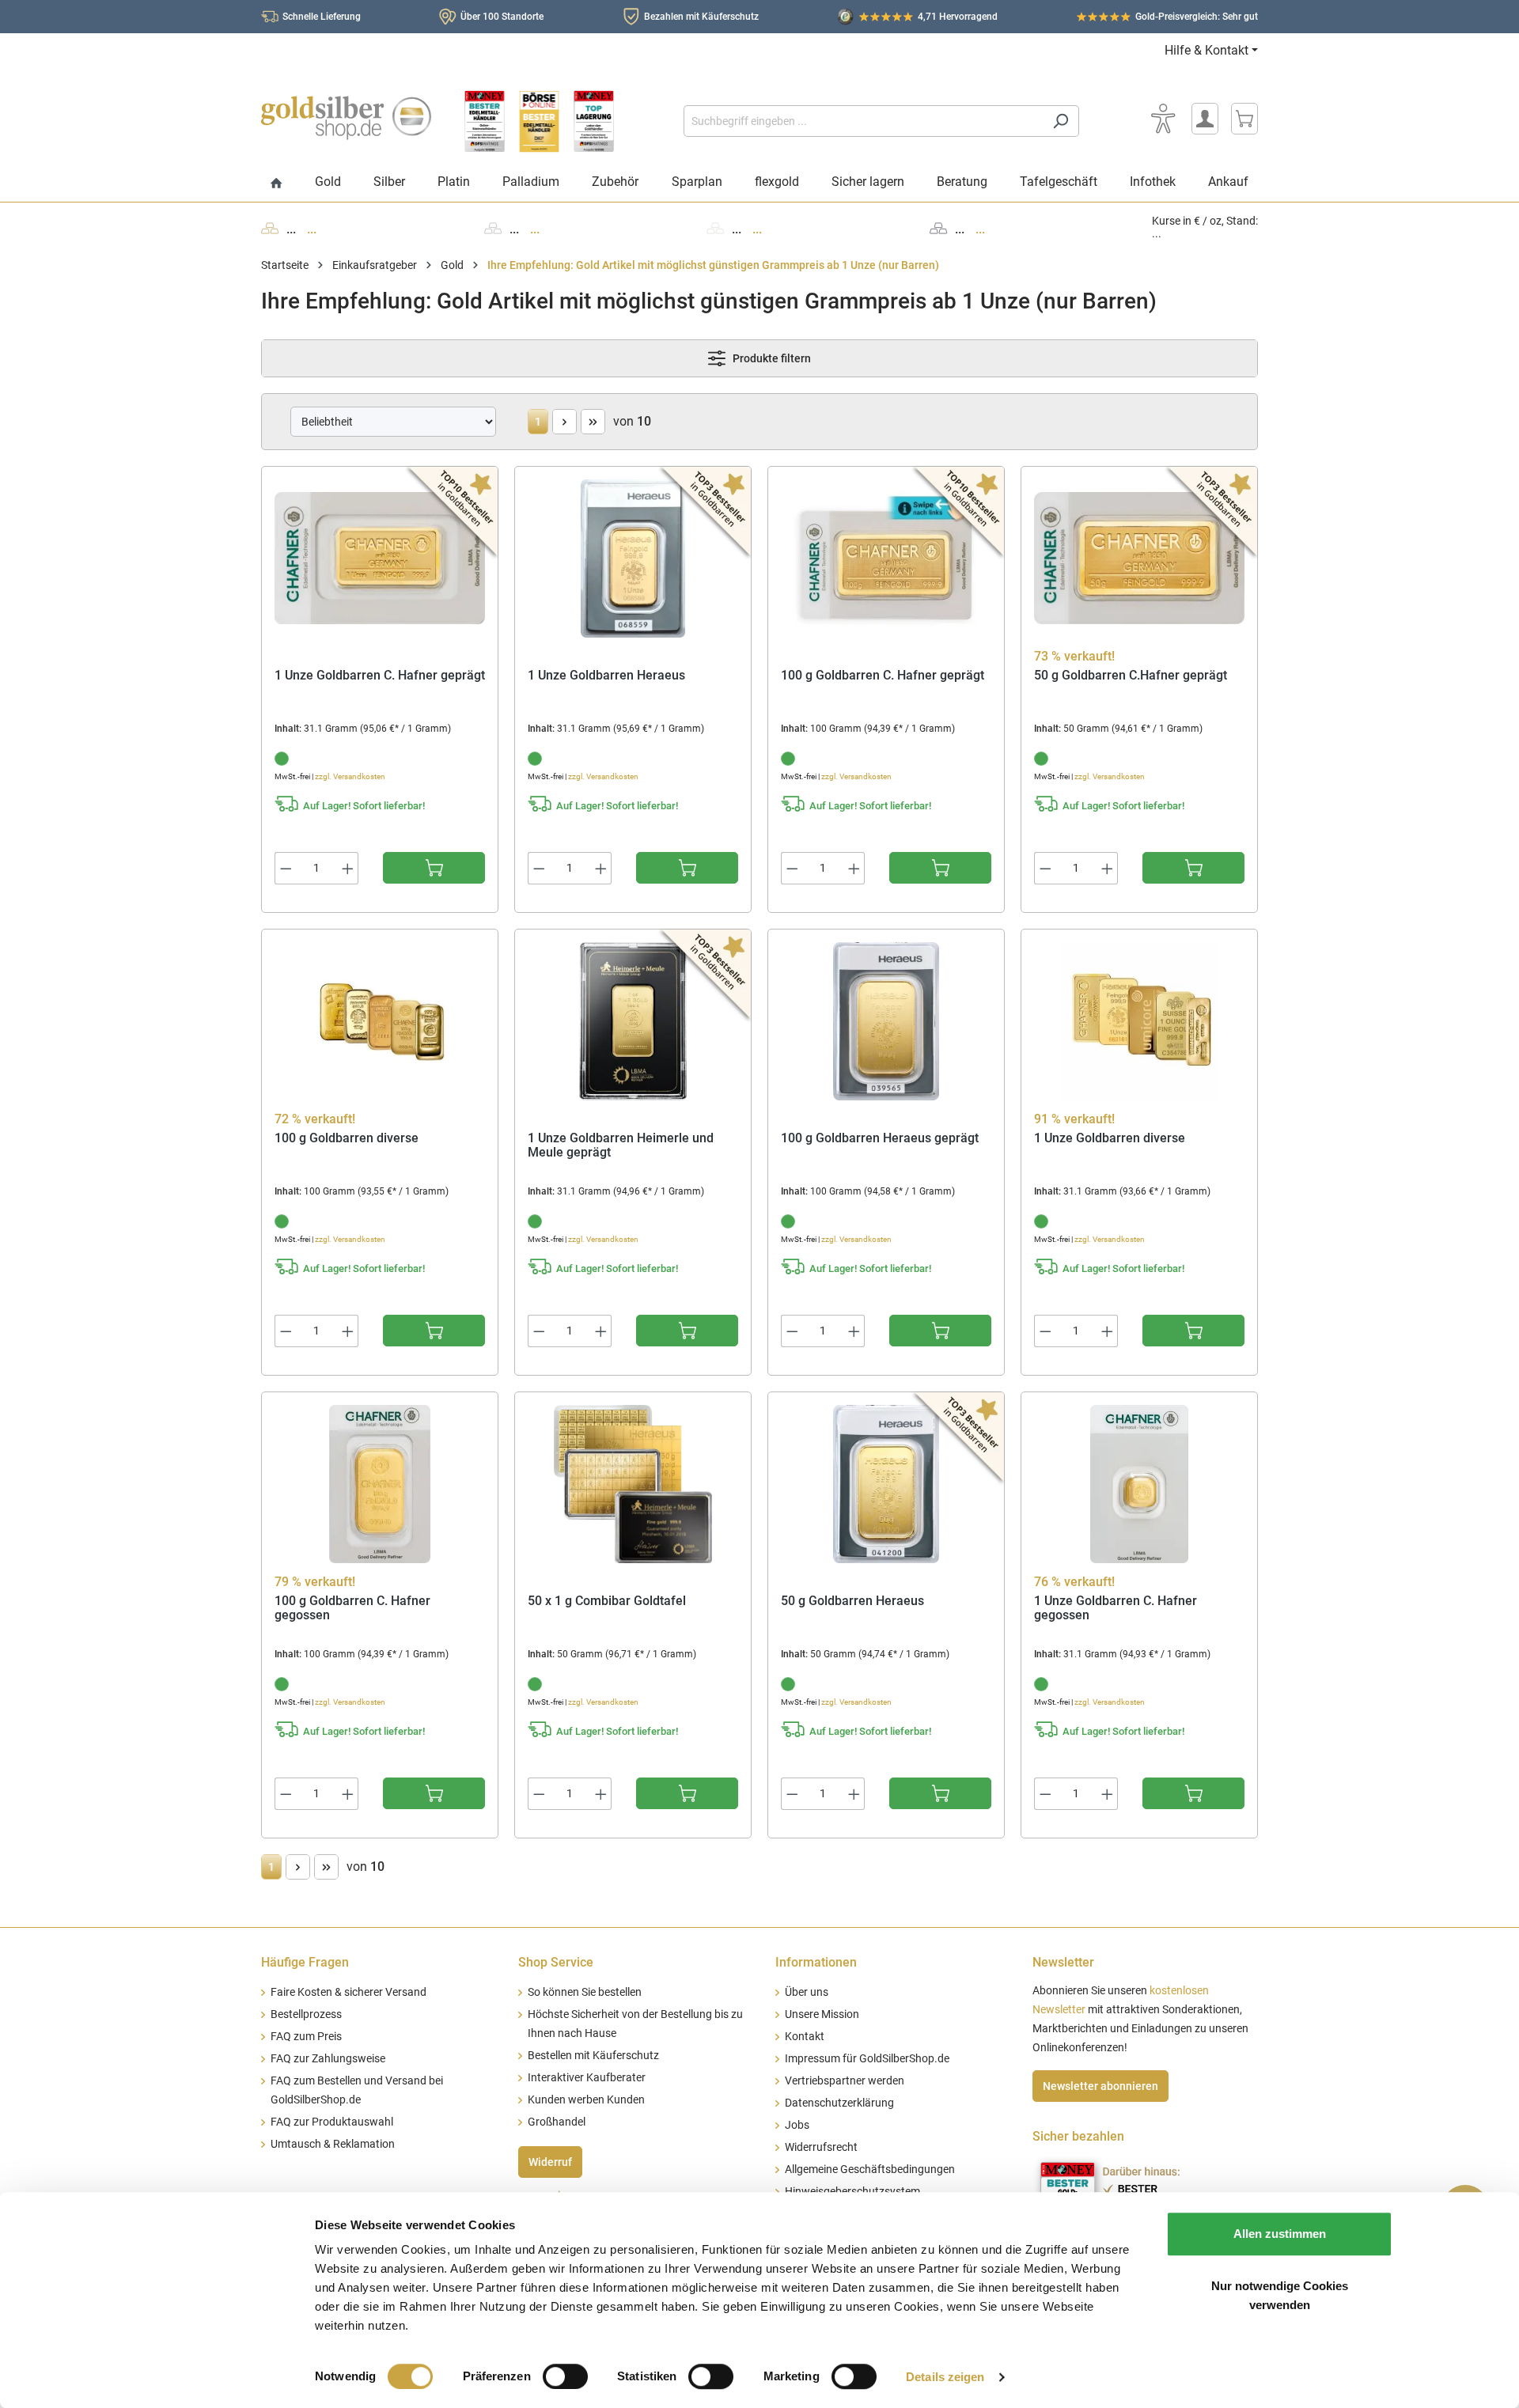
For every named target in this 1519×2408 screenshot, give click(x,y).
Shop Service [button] (556, 1962)
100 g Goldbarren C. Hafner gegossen (352, 1609)
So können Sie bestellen (585, 1992)
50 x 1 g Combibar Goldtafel (607, 1601)
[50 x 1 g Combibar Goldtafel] (633, 1484)
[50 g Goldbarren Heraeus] (886, 1484)
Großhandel (557, 2122)
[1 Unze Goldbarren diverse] (1139, 1021)
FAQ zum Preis (306, 2037)
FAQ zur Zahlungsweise (328, 2059)
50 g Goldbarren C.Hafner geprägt (1131, 676)
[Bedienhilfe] (1163, 119)
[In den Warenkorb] (434, 868)
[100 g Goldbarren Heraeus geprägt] (886, 1021)
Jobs (797, 2125)
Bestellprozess (306, 2014)
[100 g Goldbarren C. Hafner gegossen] (380, 1484)
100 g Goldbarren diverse (347, 1138)
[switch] (565, 2376)
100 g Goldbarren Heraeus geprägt (880, 1138)
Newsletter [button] (1063, 1962)
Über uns (807, 1992)
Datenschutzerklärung (839, 2103)
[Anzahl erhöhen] (348, 868)
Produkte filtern (771, 358)
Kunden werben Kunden (586, 2100)
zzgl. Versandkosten (350, 776)
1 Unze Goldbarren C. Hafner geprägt (380, 676)
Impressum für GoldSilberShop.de (867, 2059)
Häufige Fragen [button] (305, 1962)
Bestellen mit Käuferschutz (593, 2056)
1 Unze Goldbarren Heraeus (606, 676)
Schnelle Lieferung (322, 17)
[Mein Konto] (1205, 119)
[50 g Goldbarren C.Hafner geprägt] (1139, 558)
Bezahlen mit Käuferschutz (701, 17)
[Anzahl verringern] (286, 868)
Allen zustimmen (1280, 2234)
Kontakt (805, 2037)
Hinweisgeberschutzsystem (852, 2192)
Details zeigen (945, 2377)
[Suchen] (1061, 121)
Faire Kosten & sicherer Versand (348, 1992)
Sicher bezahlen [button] (1078, 2136)
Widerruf (550, 2162)
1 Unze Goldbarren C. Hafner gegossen (1116, 1609)
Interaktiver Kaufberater (587, 2078)
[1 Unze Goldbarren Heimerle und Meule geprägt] (633, 1021)
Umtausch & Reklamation (333, 2144)
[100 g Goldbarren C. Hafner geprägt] (886, 558)
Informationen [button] (816, 1962)
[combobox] (863, 121)
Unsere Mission (822, 2014)
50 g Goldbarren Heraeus (852, 1601)
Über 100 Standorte (502, 17)
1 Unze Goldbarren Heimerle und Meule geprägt (621, 1146)
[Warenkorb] (1244, 119)
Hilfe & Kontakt (1206, 50)
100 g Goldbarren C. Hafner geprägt (883, 676)
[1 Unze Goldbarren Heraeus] (633, 558)
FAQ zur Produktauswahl (332, 2122)
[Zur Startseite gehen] (346, 118)
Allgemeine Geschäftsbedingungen (870, 2169)
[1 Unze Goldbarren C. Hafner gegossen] (1139, 1484)
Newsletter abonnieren (1100, 2086)
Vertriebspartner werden (845, 2081)
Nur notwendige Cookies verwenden (1280, 2295)
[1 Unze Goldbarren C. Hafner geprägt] (380, 558)
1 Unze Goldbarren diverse (1110, 1138)
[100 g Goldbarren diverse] (380, 1021)
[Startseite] (277, 184)
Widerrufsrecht (821, 2147)
